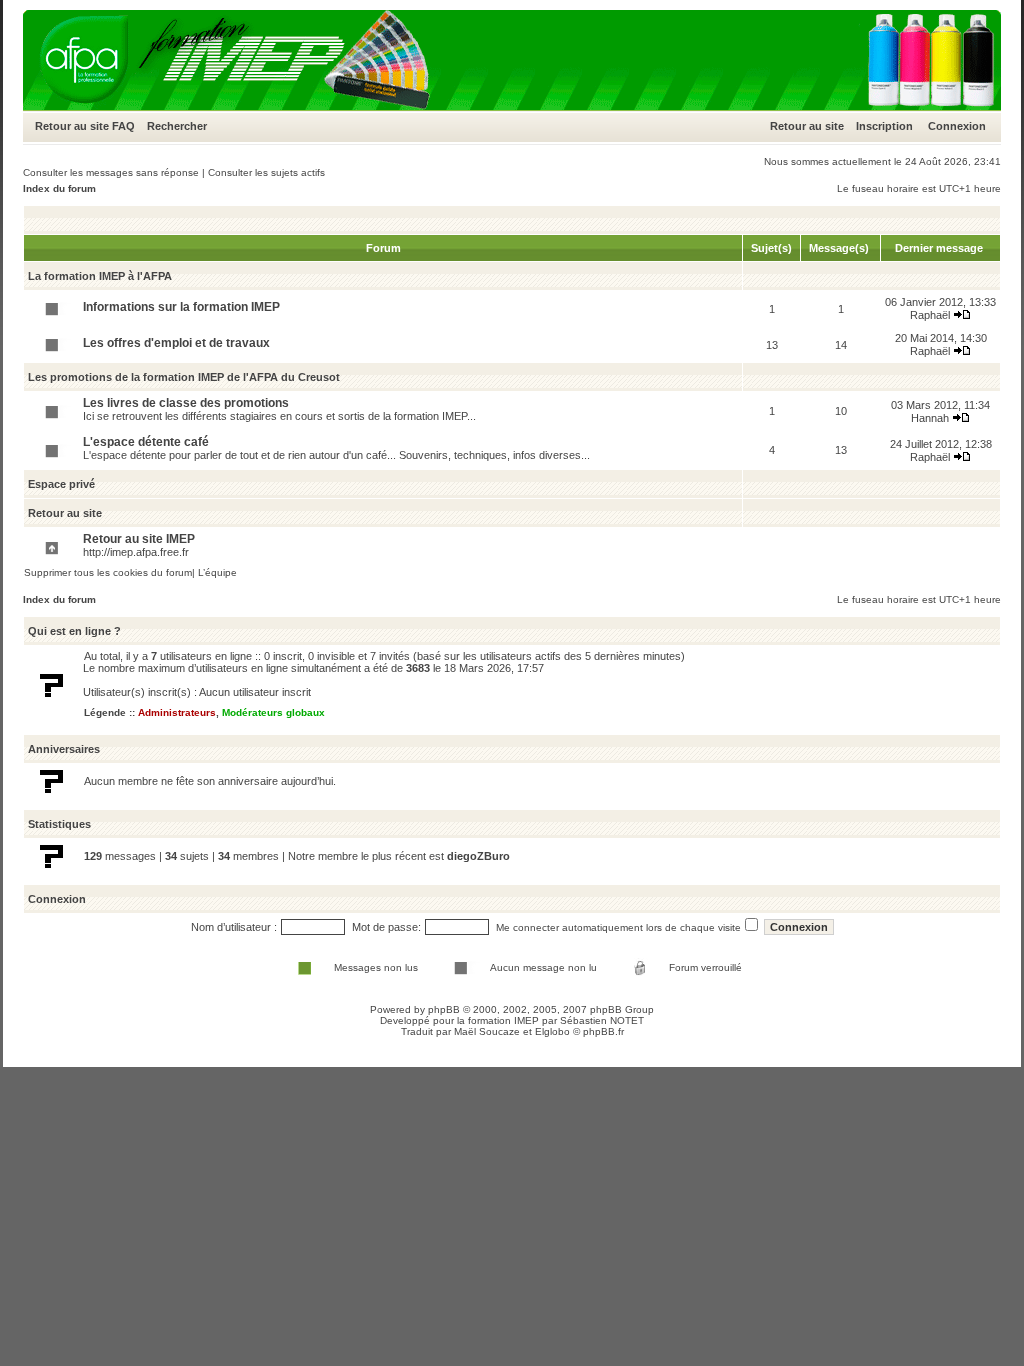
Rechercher (177, 126)
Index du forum (59, 188)
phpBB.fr (603, 1031)
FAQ (123, 126)
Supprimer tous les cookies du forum (108, 572)
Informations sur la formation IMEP (181, 307)
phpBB (444, 1009)
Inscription (884, 126)
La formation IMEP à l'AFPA (100, 276)
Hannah (930, 418)
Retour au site (72, 126)
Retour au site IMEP (139, 539)
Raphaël (930, 315)
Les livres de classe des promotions (186, 403)
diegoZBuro (478, 856)
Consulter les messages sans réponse (111, 172)
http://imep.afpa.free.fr (136, 552)
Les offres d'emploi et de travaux (176, 343)
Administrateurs (177, 712)
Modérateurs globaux (273, 712)
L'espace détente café (146, 442)
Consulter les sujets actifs (266, 172)
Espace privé (61, 484)
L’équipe (217, 572)
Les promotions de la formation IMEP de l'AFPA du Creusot (184, 377)
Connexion (957, 126)
